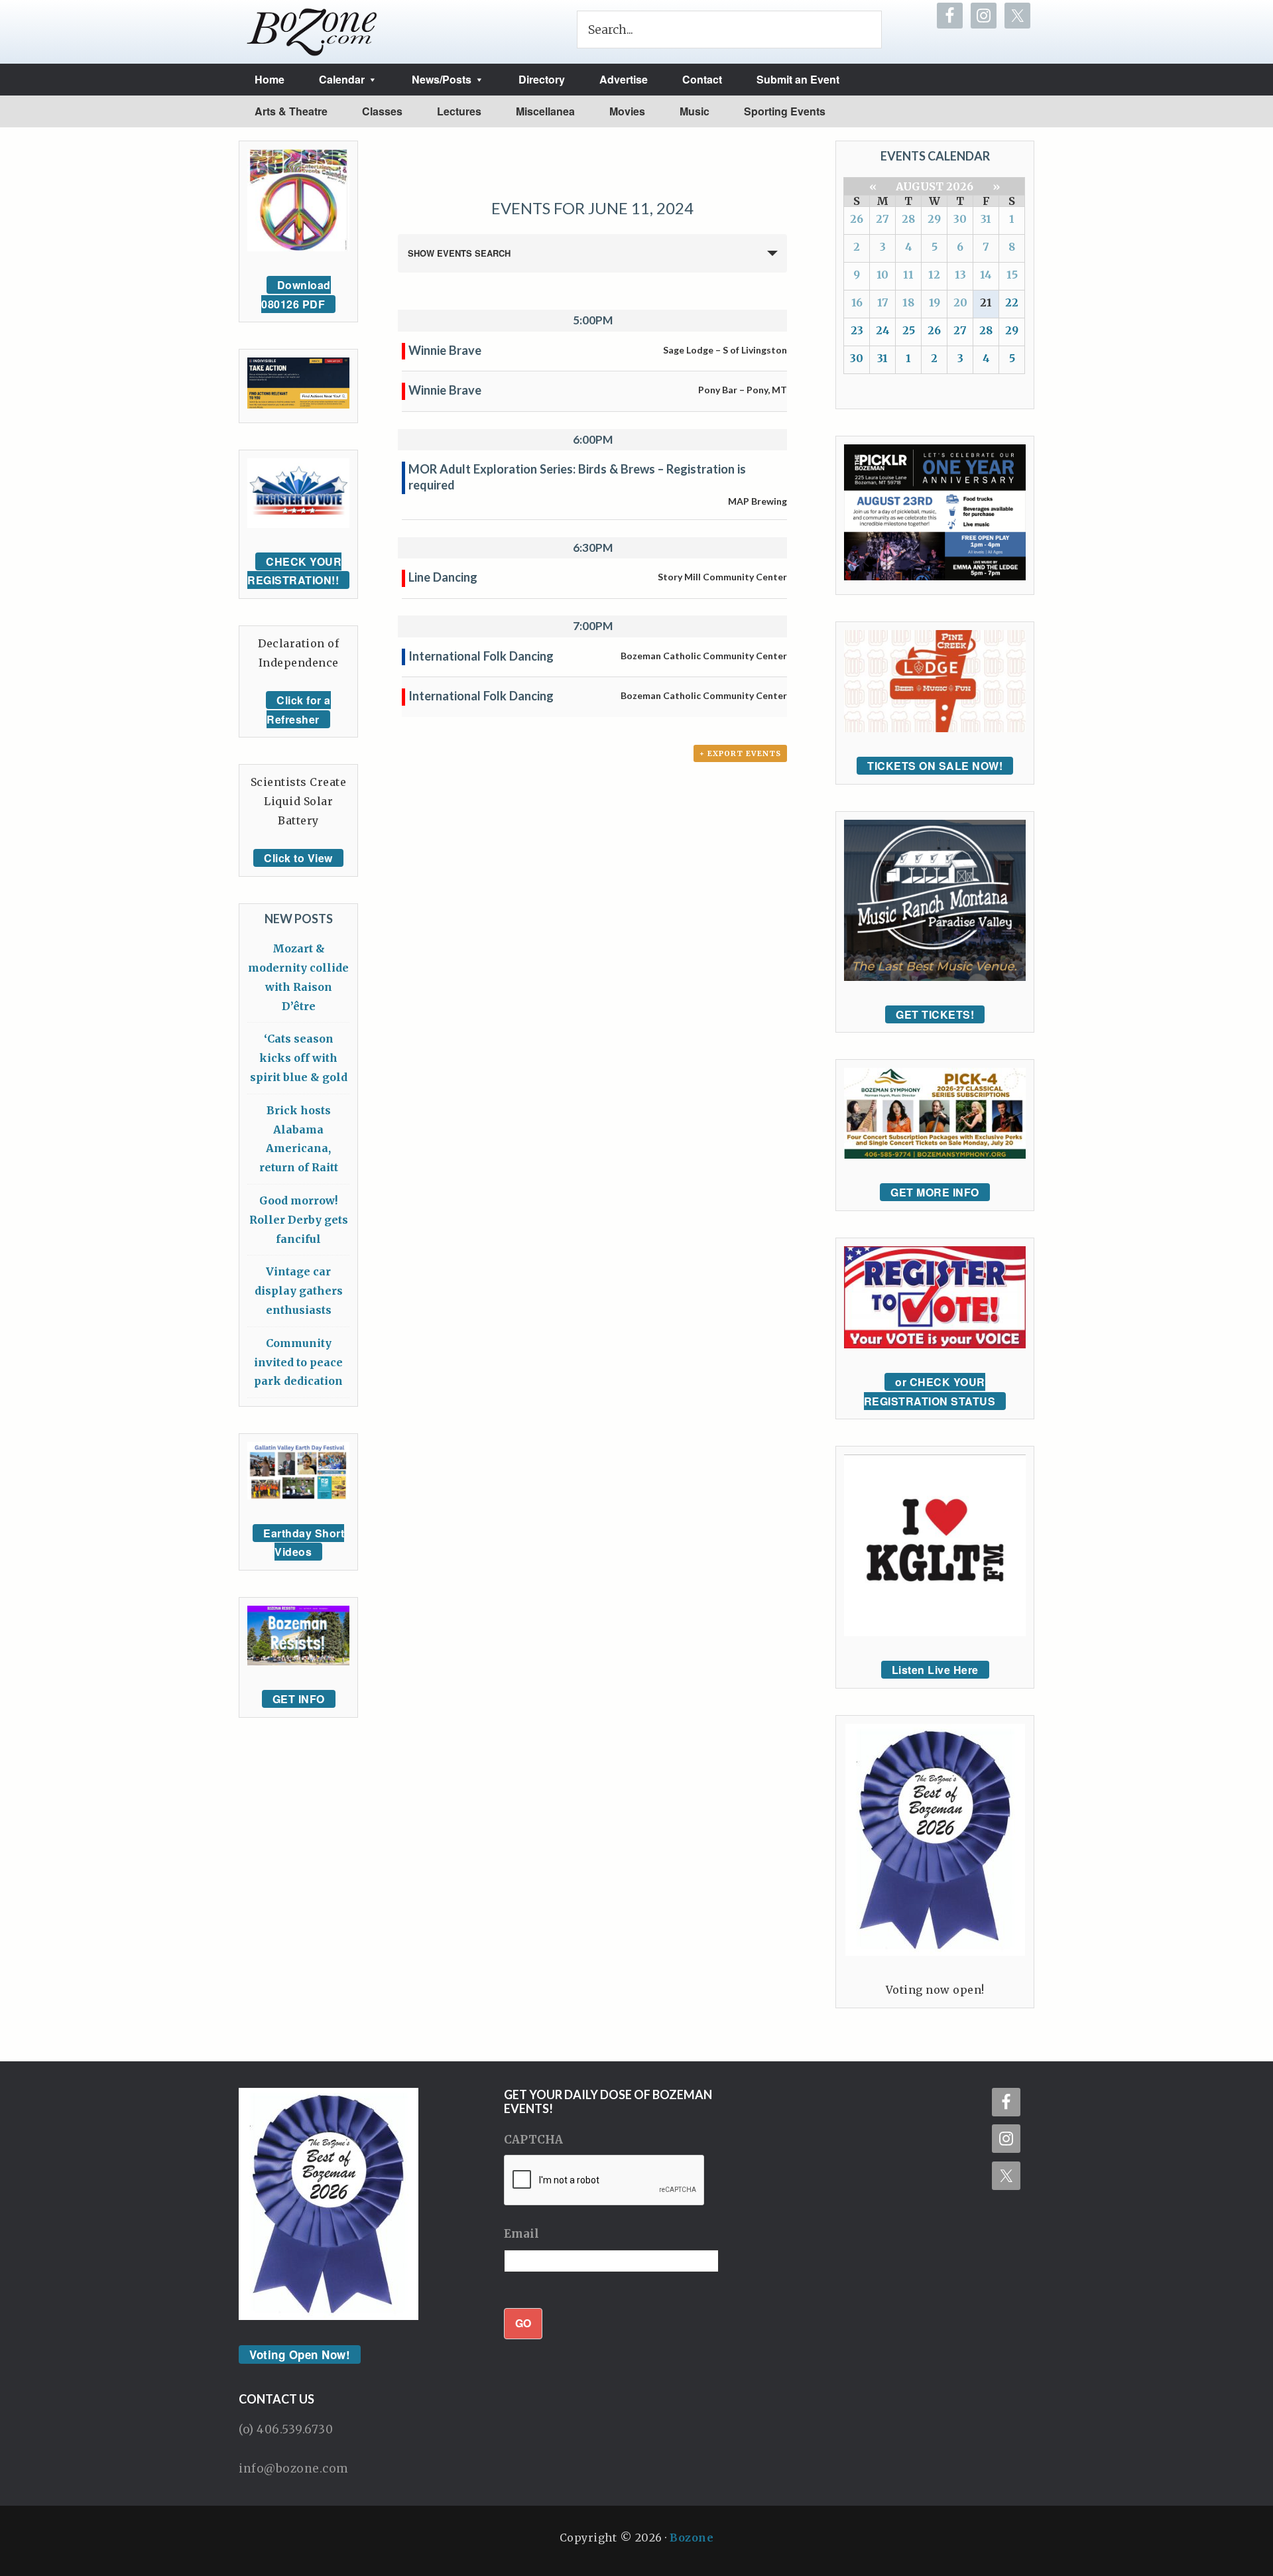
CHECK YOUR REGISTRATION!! (294, 571)
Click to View (298, 858)
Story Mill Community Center (722, 577)
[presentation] (605, 2181)
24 (883, 330)
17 (883, 302)
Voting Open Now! (300, 2354)
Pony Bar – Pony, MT (743, 390)
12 (934, 275)
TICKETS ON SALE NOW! (935, 766)
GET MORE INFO (935, 1192)
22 (1012, 302)
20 (960, 302)
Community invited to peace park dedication (298, 1362)
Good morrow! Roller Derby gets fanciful (299, 1220)
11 (908, 275)
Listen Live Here (935, 1670)
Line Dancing (443, 577)
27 (882, 219)
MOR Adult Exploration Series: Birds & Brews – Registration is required (577, 477)
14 (986, 275)
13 (960, 275)
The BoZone (312, 32)
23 (857, 330)
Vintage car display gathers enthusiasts (299, 1291)
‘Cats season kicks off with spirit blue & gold (299, 1058)
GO (523, 2323)
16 (857, 302)
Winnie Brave (445, 350)
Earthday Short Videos (304, 1543)
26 (857, 219)
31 (986, 219)
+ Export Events (740, 753)
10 (882, 275)
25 (909, 330)
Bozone (692, 2538)
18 (908, 302)
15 (1012, 275)
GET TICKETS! (935, 1014)
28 (908, 219)
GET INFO (299, 1699)
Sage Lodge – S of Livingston (725, 350)
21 (986, 302)
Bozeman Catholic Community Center (704, 656)
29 (934, 219)
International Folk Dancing (481, 656)
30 (960, 219)
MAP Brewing (758, 501)
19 (935, 302)
